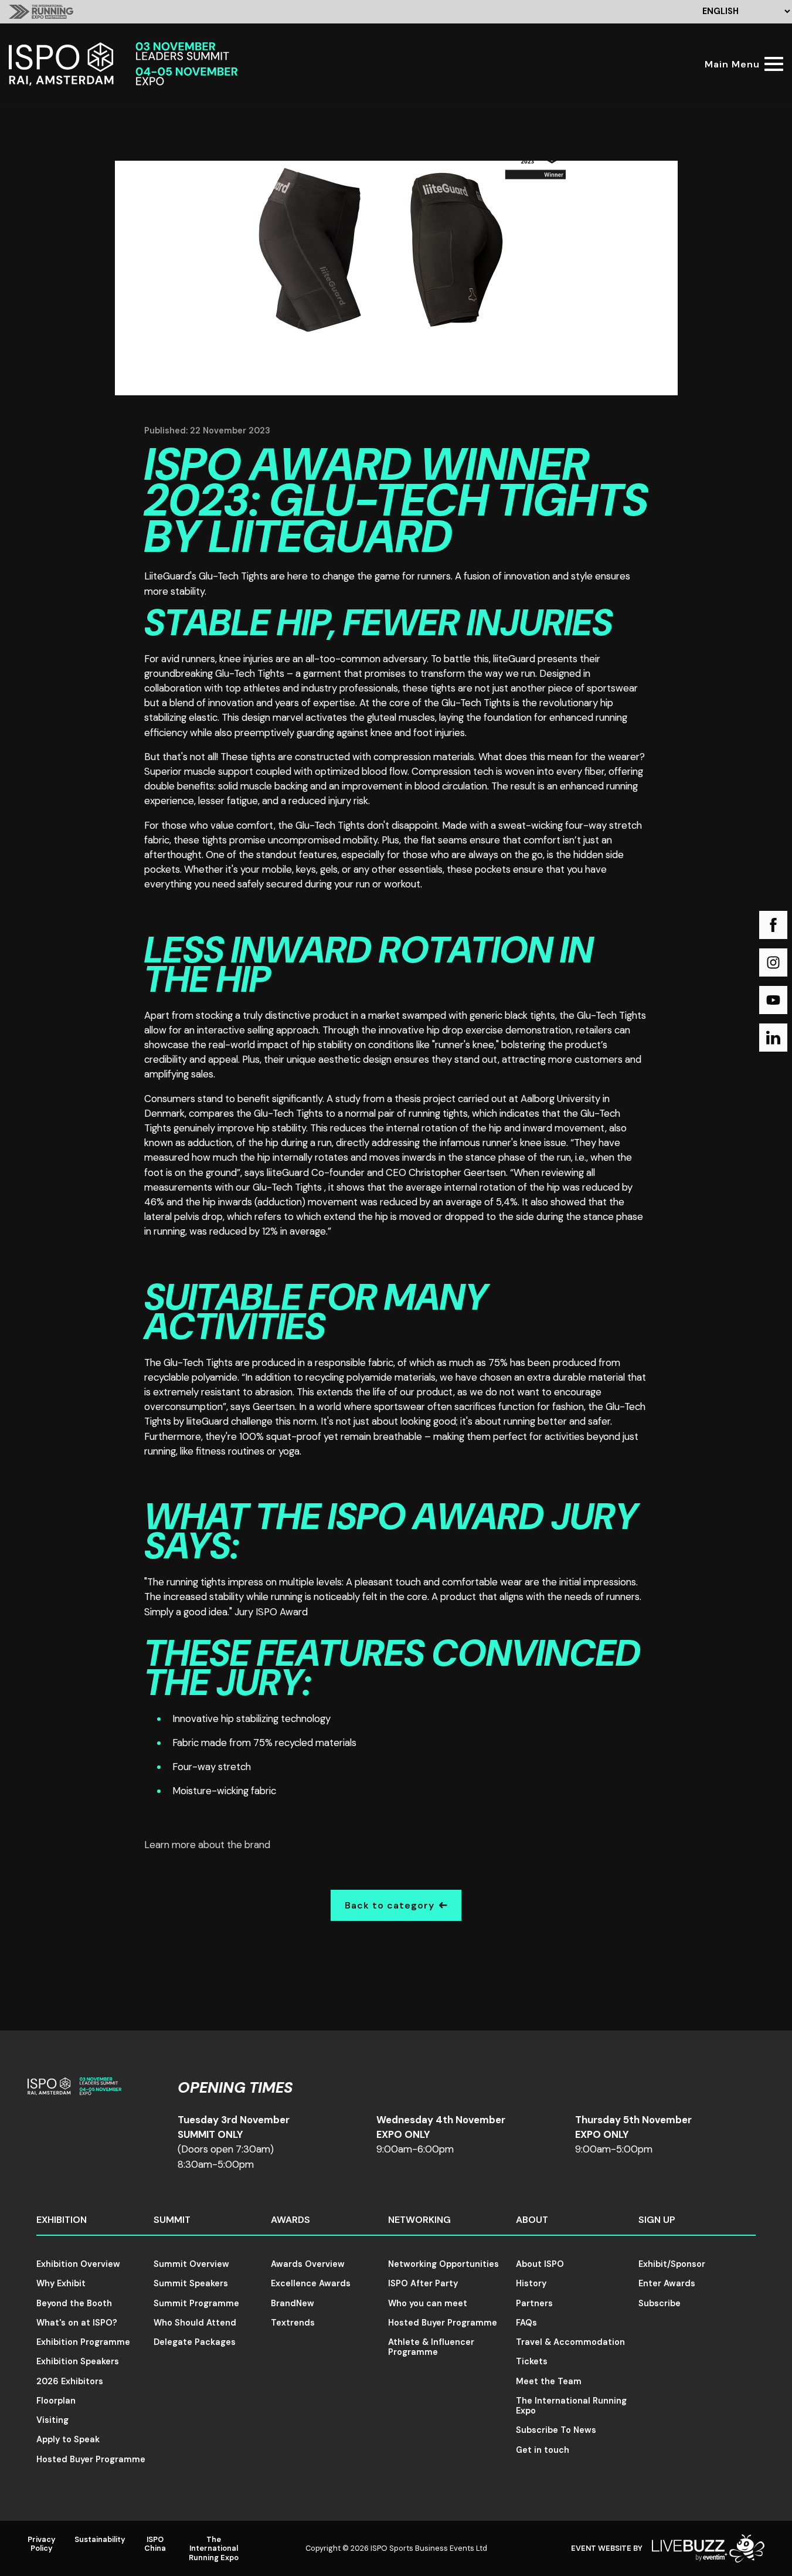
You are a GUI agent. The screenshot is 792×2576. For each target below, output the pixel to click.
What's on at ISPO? (77, 2323)
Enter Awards (667, 2283)
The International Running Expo (571, 2406)
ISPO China (155, 2544)
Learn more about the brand (207, 1845)
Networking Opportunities (443, 2264)
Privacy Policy (42, 2544)
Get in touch (543, 2450)
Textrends (293, 2323)
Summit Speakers (191, 2283)
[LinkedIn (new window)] (773, 1038)
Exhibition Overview (78, 2264)
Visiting (52, 2420)
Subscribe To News (556, 2430)
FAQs (526, 2323)
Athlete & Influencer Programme (431, 2347)
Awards (290, 2220)
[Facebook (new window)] (773, 925)
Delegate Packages (195, 2342)
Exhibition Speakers (78, 2361)
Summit (172, 2220)
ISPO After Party (423, 2283)
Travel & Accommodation (570, 2342)
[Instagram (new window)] (773, 962)
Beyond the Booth (74, 2303)
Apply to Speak (68, 2439)
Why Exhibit (61, 2283)
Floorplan (56, 2401)
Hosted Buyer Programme (91, 2459)
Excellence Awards (311, 2283)
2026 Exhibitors (70, 2381)
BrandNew (293, 2303)
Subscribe (660, 2303)
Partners (534, 2303)
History (531, 2283)
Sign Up (657, 2220)
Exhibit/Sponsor (672, 2264)
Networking (419, 2220)
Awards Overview (308, 2264)
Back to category (390, 1905)
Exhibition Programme (83, 2342)
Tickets (532, 2361)
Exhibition (62, 2220)
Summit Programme (196, 2303)
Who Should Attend (195, 2323)
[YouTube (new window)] (773, 1000)
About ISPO (540, 2264)
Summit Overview (191, 2264)
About (532, 2220)
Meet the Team (549, 2381)
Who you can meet (428, 2303)
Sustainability (100, 2539)
